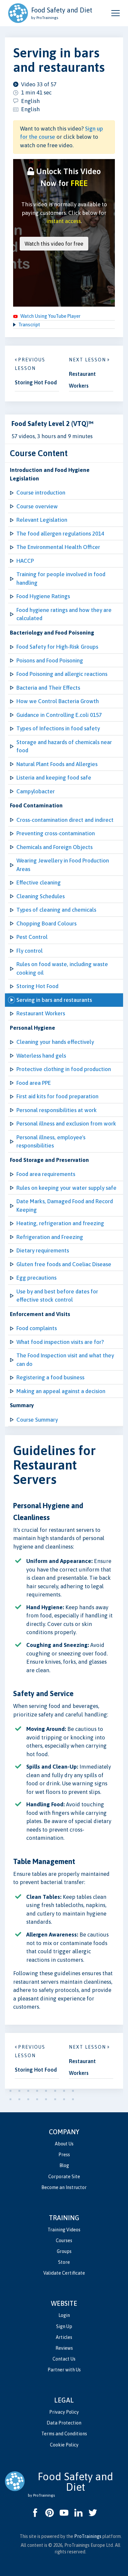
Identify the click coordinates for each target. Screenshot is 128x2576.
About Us (64, 2144)
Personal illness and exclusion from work (66, 1124)
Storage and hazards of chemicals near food (64, 746)
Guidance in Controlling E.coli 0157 (59, 715)
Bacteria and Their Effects (48, 688)
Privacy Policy (64, 2412)
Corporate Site (64, 2177)
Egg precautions (36, 1278)
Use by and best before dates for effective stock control (57, 1296)
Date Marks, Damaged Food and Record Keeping (65, 1206)
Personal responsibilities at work (57, 1110)
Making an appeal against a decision (61, 1391)
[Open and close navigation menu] (116, 13)
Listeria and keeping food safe (54, 778)
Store (64, 2262)
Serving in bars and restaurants (54, 1000)
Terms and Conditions (64, 2434)
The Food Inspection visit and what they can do (65, 1360)
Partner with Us (64, 2370)
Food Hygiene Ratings (43, 596)
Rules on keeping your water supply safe (66, 1188)
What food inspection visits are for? (60, 1342)
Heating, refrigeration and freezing (60, 1223)
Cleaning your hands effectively (55, 1042)
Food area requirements (46, 1174)
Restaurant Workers (41, 1013)
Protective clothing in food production (64, 1069)
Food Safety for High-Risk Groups (57, 647)
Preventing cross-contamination (56, 833)
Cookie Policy (64, 2445)
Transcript (29, 325)
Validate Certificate (64, 2273)
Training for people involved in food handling (61, 578)
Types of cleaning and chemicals (56, 910)
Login (64, 2315)
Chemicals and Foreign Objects (54, 847)
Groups (64, 2251)
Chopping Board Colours (46, 923)
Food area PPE (34, 1083)
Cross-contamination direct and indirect (65, 820)
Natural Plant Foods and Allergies (57, 764)
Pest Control (32, 937)
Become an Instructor (64, 2187)
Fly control (30, 951)
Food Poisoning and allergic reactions (62, 674)
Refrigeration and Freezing (50, 1237)
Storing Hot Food (37, 986)
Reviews (64, 2348)
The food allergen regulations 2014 (60, 534)
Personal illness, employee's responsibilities (51, 1142)
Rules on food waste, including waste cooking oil (62, 968)
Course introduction (41, 493)
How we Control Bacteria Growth (58, 701)
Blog (64, 2165)
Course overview (37, 506)
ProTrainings (88, 2536)
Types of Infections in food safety (58, 728)
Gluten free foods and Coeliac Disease (64, 1264)
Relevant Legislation (42, 520)
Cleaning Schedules (41, 896)
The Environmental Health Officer (58, 547)
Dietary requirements (43, 1250)
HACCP (25, 561)
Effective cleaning (39, 882)
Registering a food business (50, 1377)
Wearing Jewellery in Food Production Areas (63, 865)
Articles (64, 2337)
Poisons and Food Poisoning (50, 660)
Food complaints (37, 1328)
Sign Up (64, 2326)
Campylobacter (36, 791)
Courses (64, 2241)
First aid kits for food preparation (57, 1096)
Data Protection (64, 2423)
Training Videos (64, 2230)
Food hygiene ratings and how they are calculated (64, 614)
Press (64, 2155)
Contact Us (64, 2359)
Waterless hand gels (41, 1056)
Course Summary (37, 1420)
